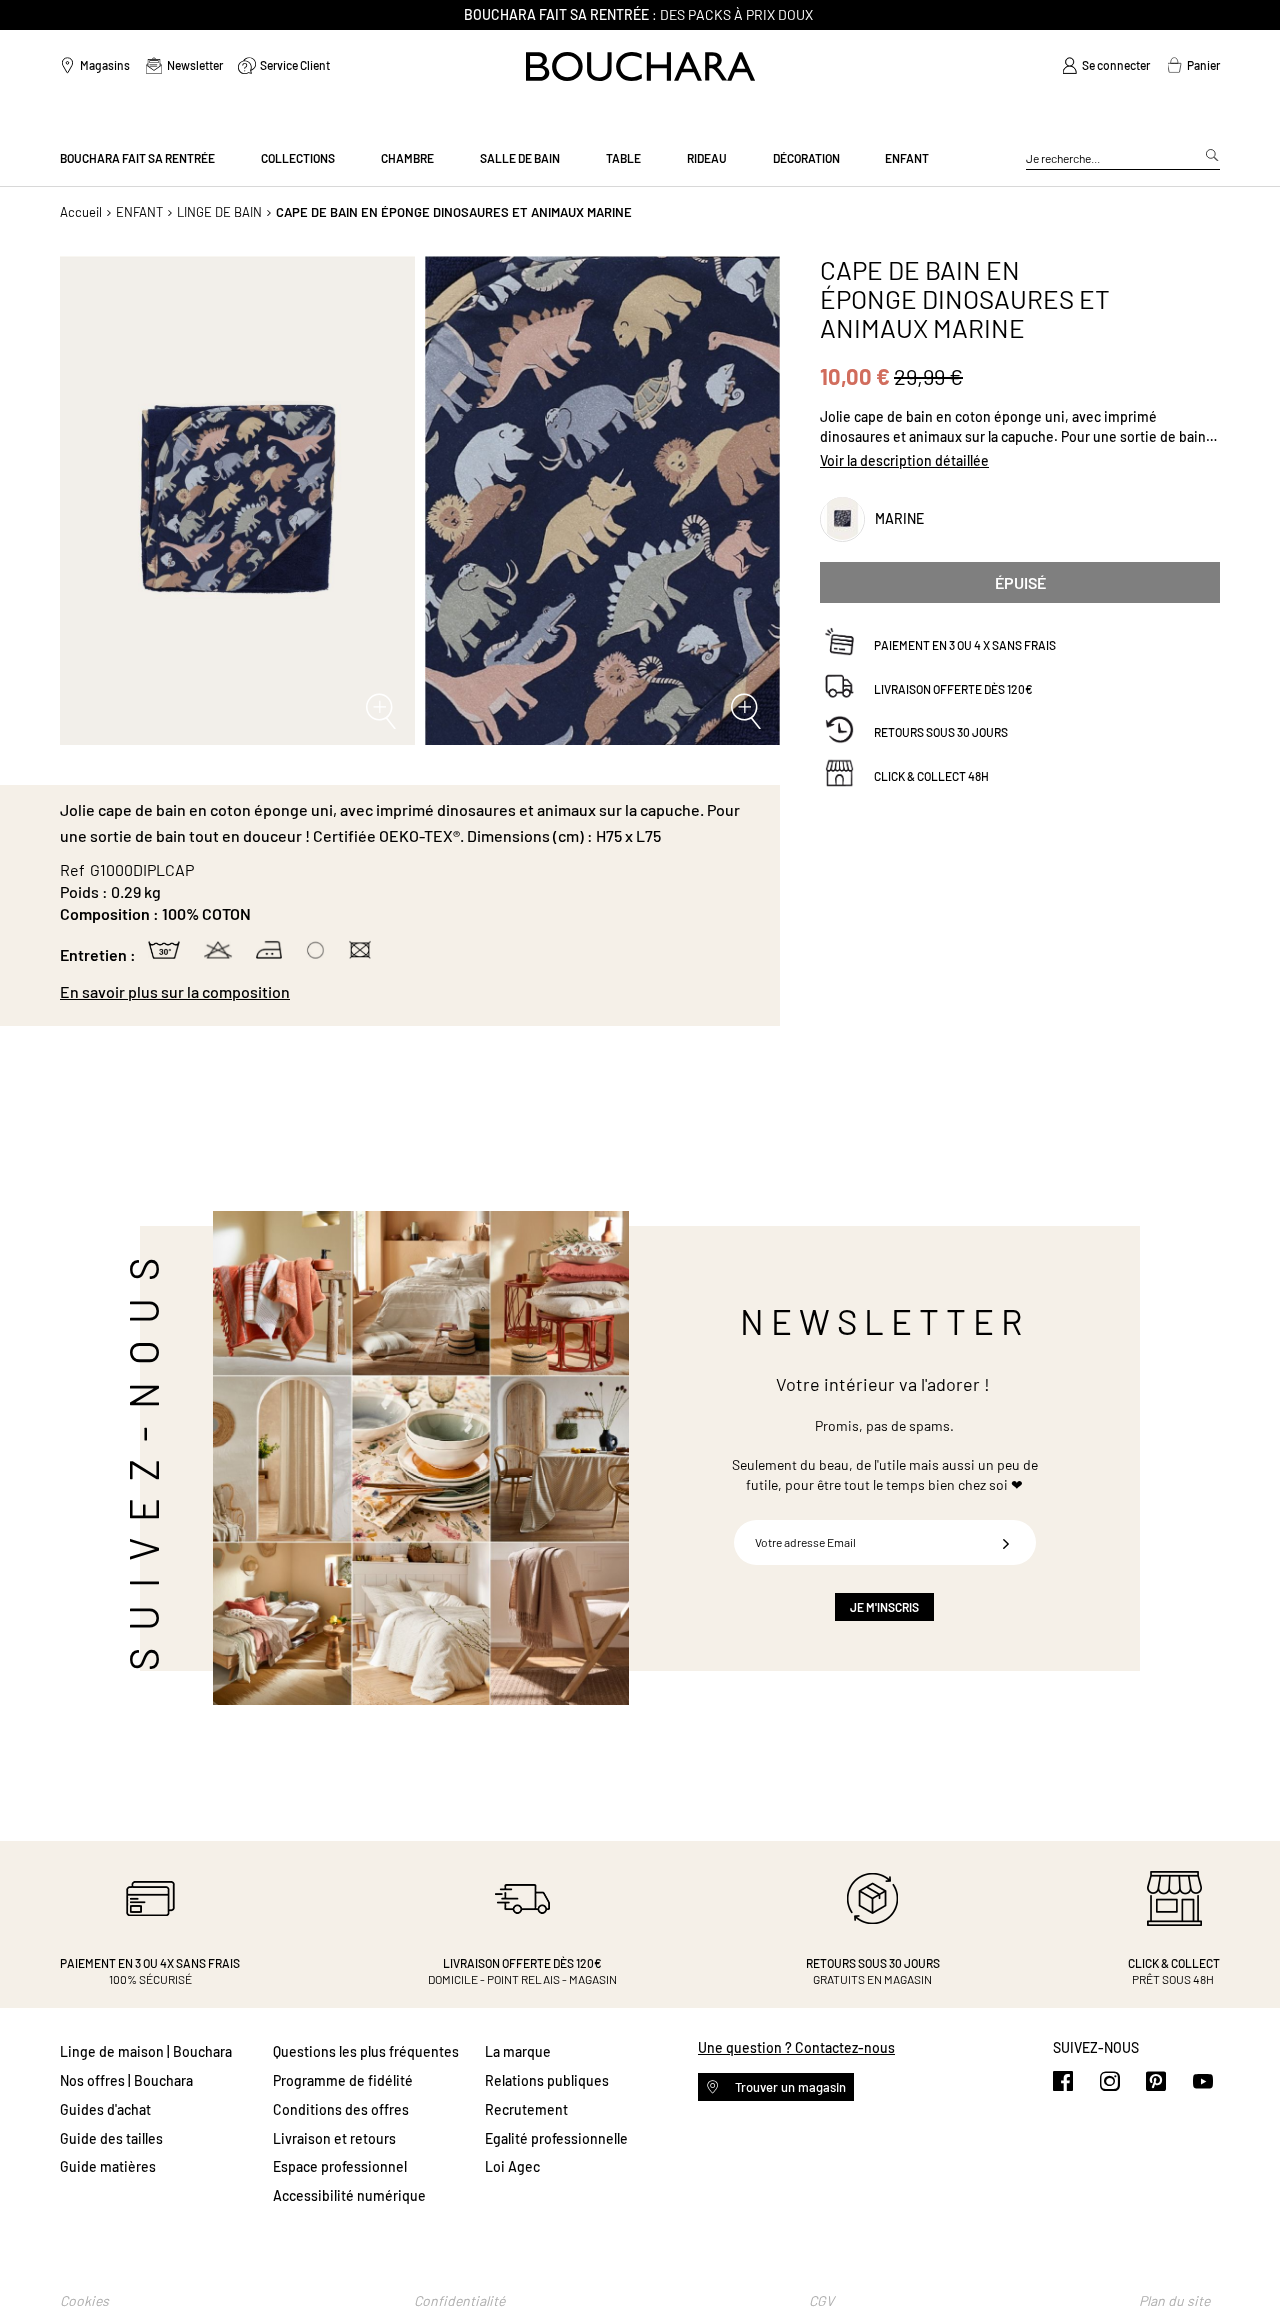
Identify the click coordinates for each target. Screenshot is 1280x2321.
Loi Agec (512, 2166)
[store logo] (640, 66)
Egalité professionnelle (556, 2138)
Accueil (81, 212)
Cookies (84, 2300)
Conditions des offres (341, 2109)
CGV (821, 2300)
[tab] (410, 992)
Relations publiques (547, 2080)
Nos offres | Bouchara (126, 2080)
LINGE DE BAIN (219, 212)
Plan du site (1174, 2300)
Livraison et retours (334, 2138)
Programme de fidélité (343, 2080)
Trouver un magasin (789, 2087)
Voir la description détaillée (904, 459)
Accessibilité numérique (349, 2195)
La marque (518, 2051)
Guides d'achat (105, 2109)
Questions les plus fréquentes (366, 2051)
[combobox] (1123, 159)
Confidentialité (459, 2300)
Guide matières (108, 2166)
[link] (1106, 66)
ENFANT (139, 212)
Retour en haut (1245, 2266)
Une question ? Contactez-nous (796, 2047)
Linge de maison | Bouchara (146, 2051)
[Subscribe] (1006, 1542)
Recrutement (526, 2109)
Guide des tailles (111, 2138)
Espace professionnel (340, 2166)
